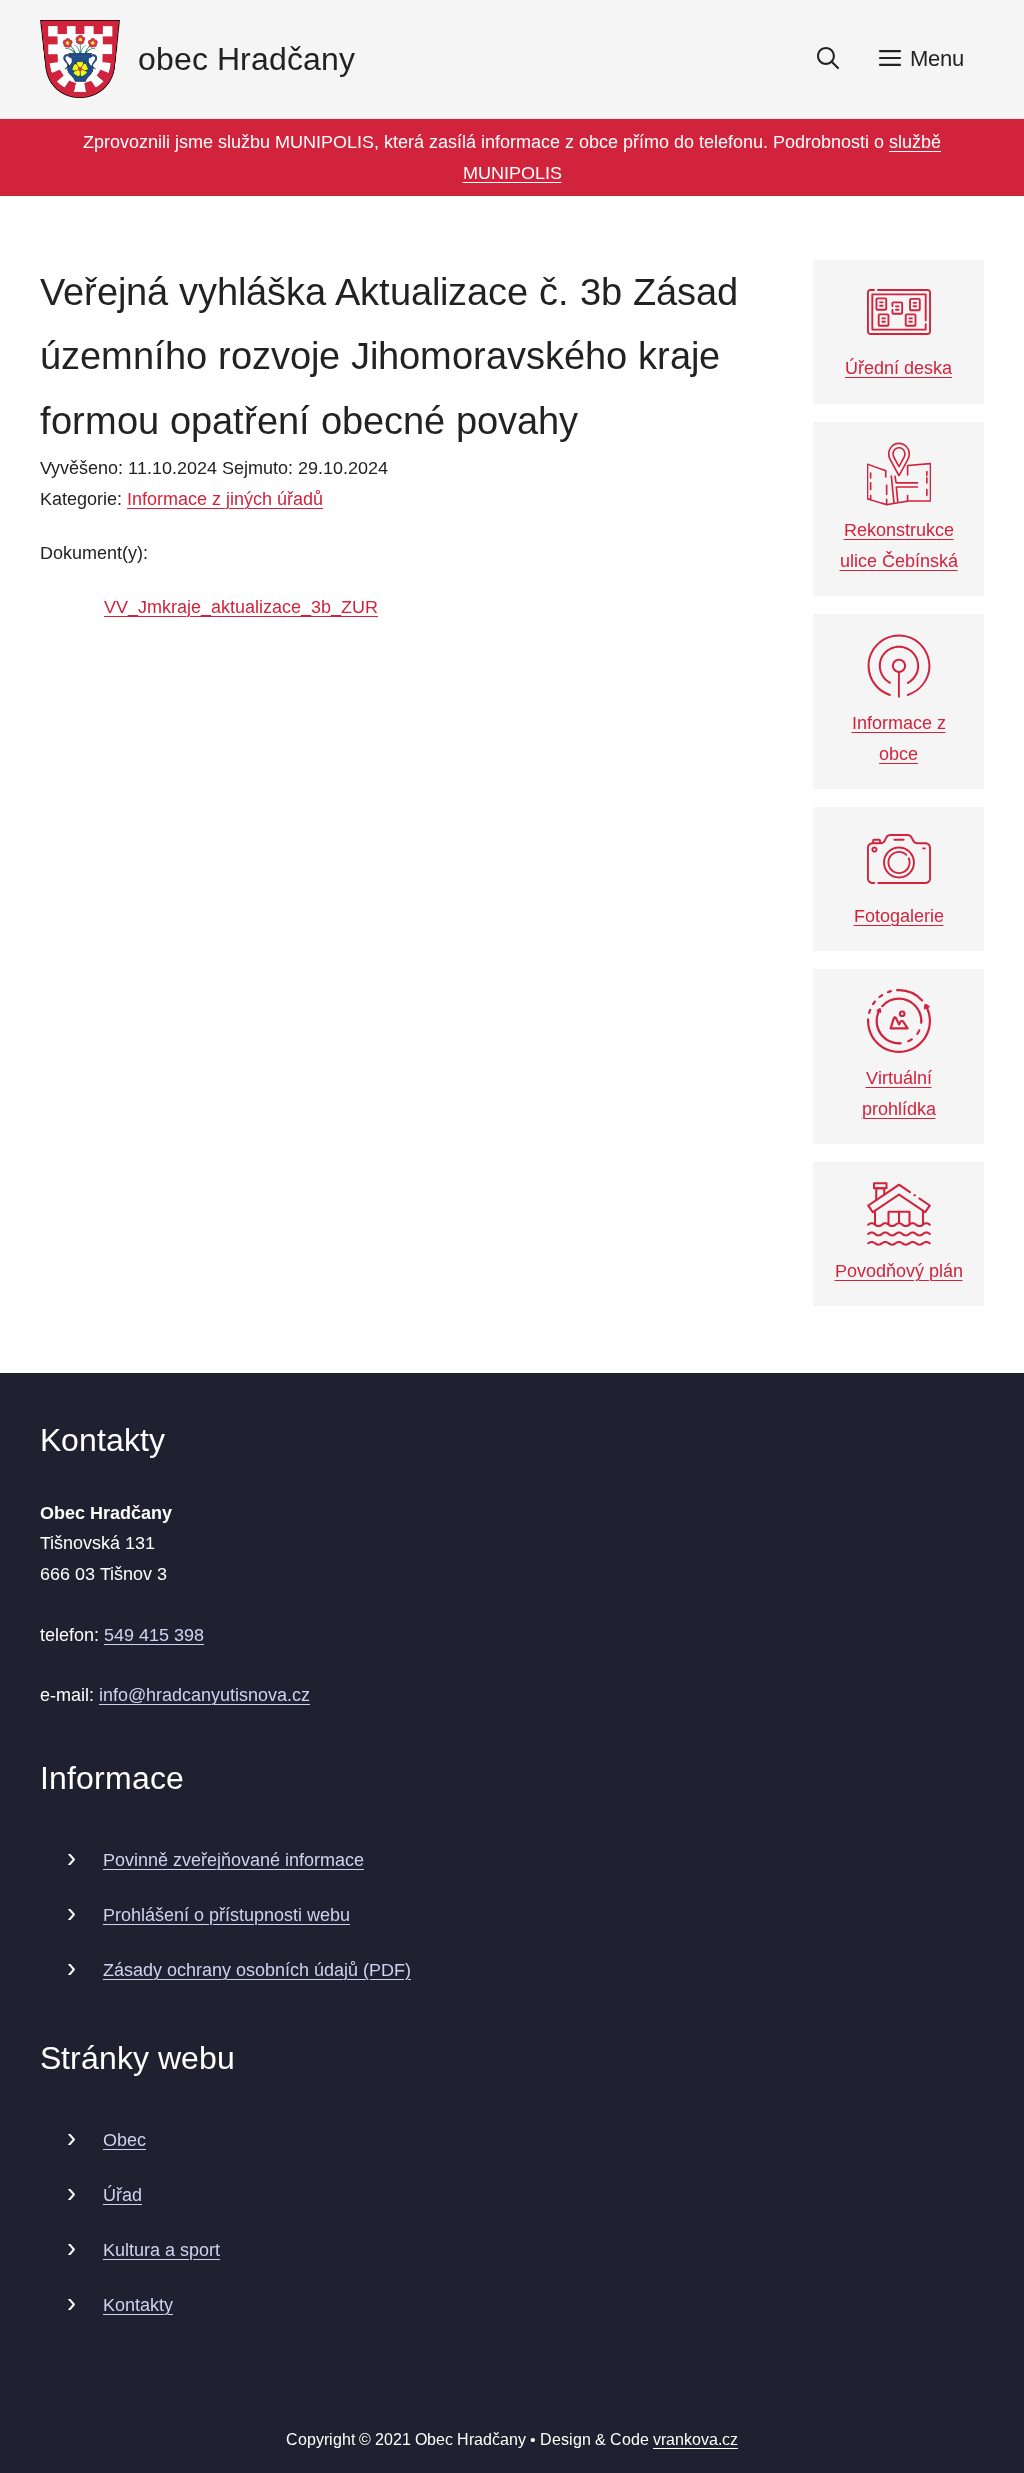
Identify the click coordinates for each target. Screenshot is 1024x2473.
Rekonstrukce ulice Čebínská (899, 545)
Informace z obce (899, 738)
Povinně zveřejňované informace (233, 1860)
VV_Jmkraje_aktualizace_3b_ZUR (241, 607)
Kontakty (138, 2305)
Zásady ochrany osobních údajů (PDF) (257, 1970)
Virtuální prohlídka (899, 1093)
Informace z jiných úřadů (225, 499)
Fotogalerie (899, 916)
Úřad (122, 2195)
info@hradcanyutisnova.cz (204, 1695)
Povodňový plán (899, 1271)
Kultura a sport (161, 2250)
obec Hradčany (246, 59)
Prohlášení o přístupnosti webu (226, 1915)
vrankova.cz (695, 2439)
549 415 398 (154, 1635)
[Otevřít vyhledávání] (828, 59)
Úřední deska (898, 368)
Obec (124, 2140)
